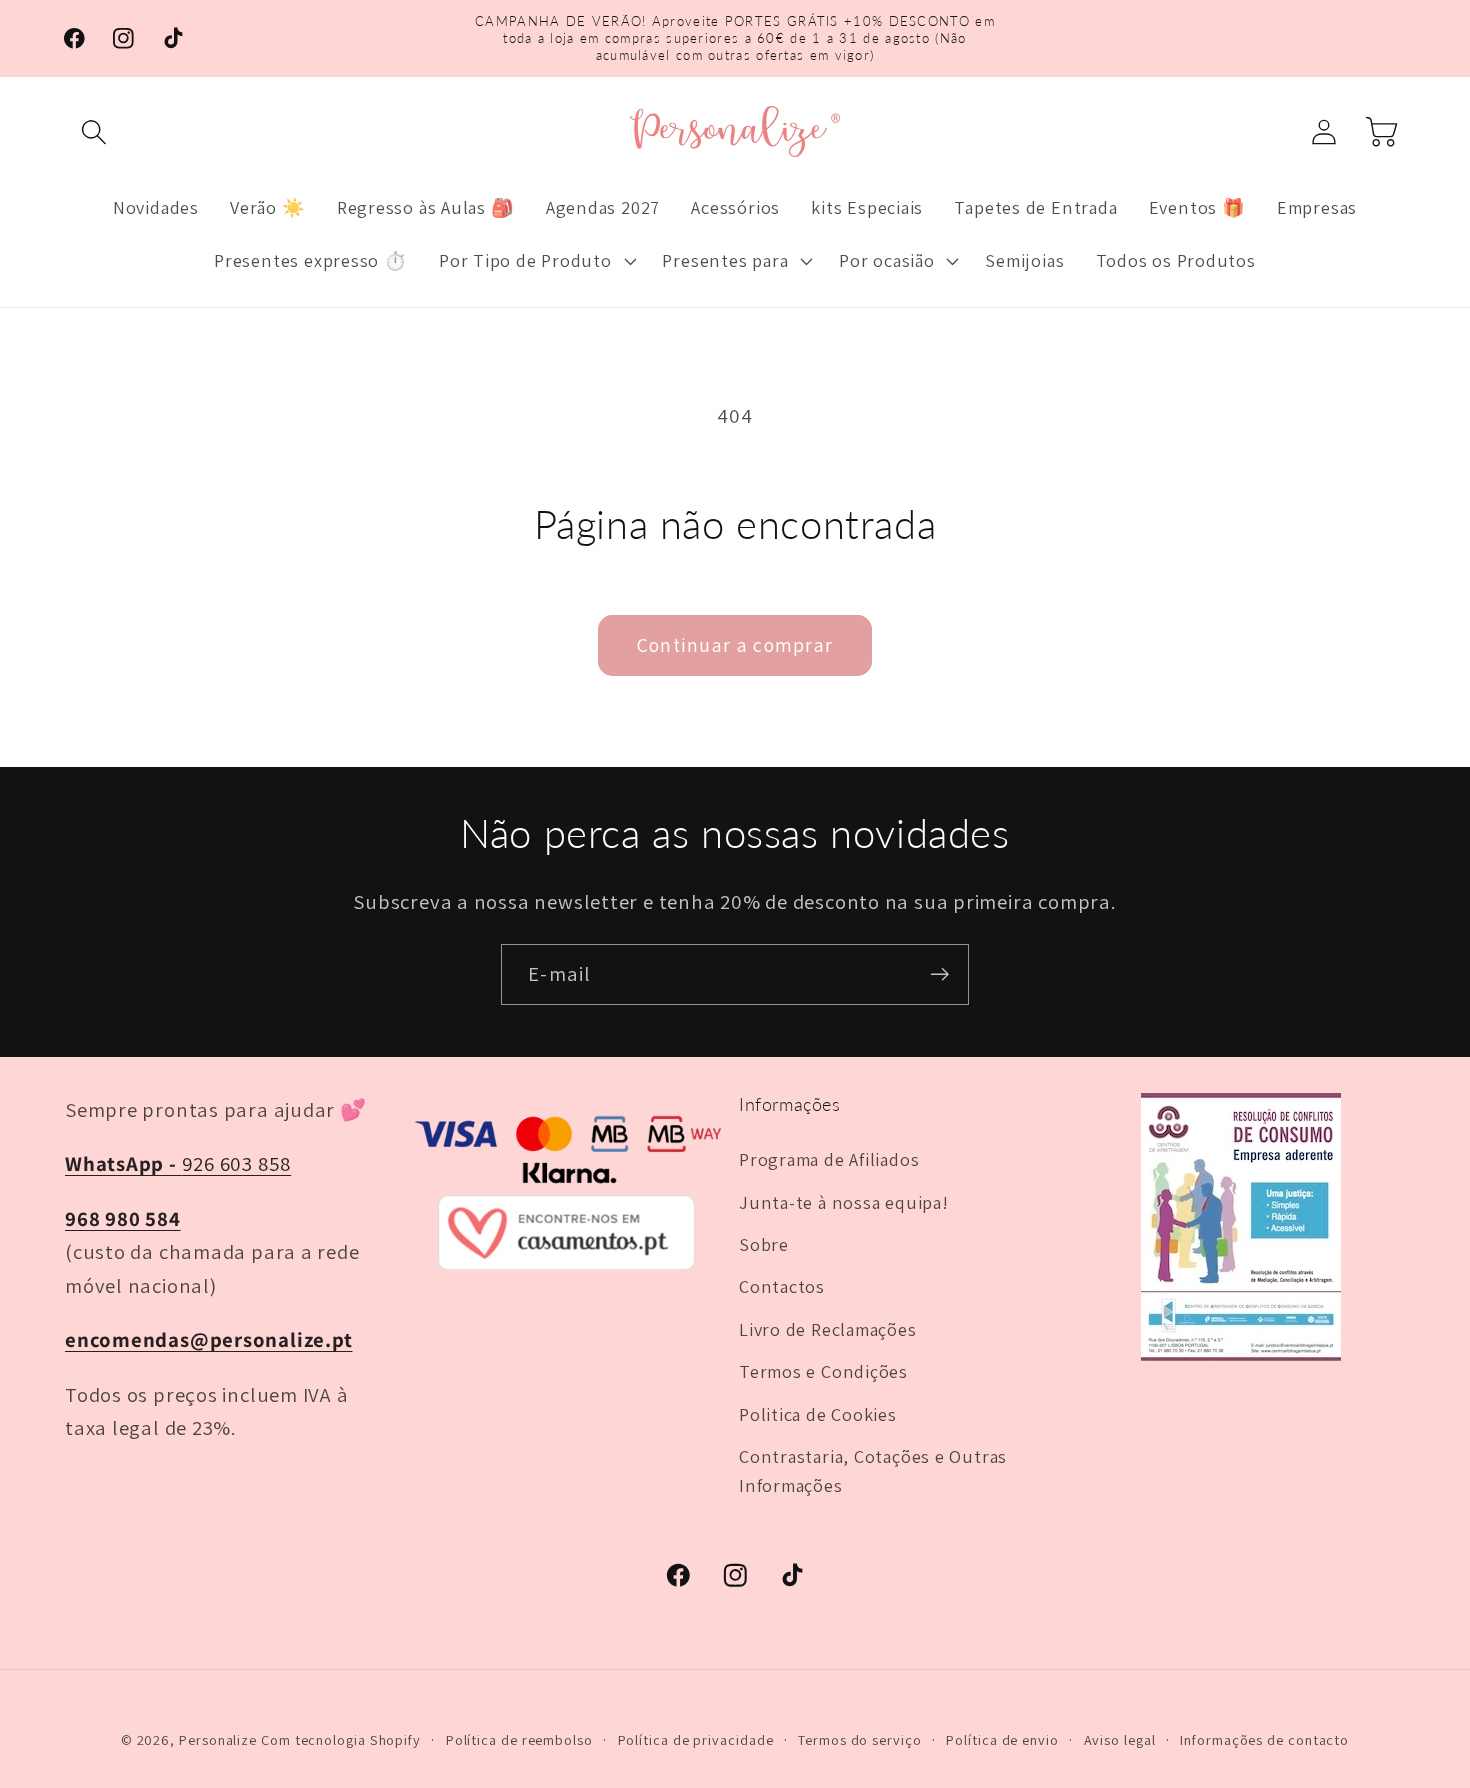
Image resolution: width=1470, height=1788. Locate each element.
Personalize (218, 1739)
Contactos (782, 1286)
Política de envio (1002, 1739)
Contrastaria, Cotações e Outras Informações (873, 1470)
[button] (93, 131)
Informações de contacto (1264, 1739)
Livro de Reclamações (828, 1329)
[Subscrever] (939, 974)
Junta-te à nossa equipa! (844, 1202)
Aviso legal (1120, 1739)
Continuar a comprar (735, 645)
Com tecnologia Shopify (341, 1739)
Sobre (764, 1244)
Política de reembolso (519, 1739)
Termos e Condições (823, 1371)
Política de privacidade (696, 1739)
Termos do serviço (859, 1739)
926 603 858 (178, 1163)
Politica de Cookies (818, 1414)
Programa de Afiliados (829, 1159)
